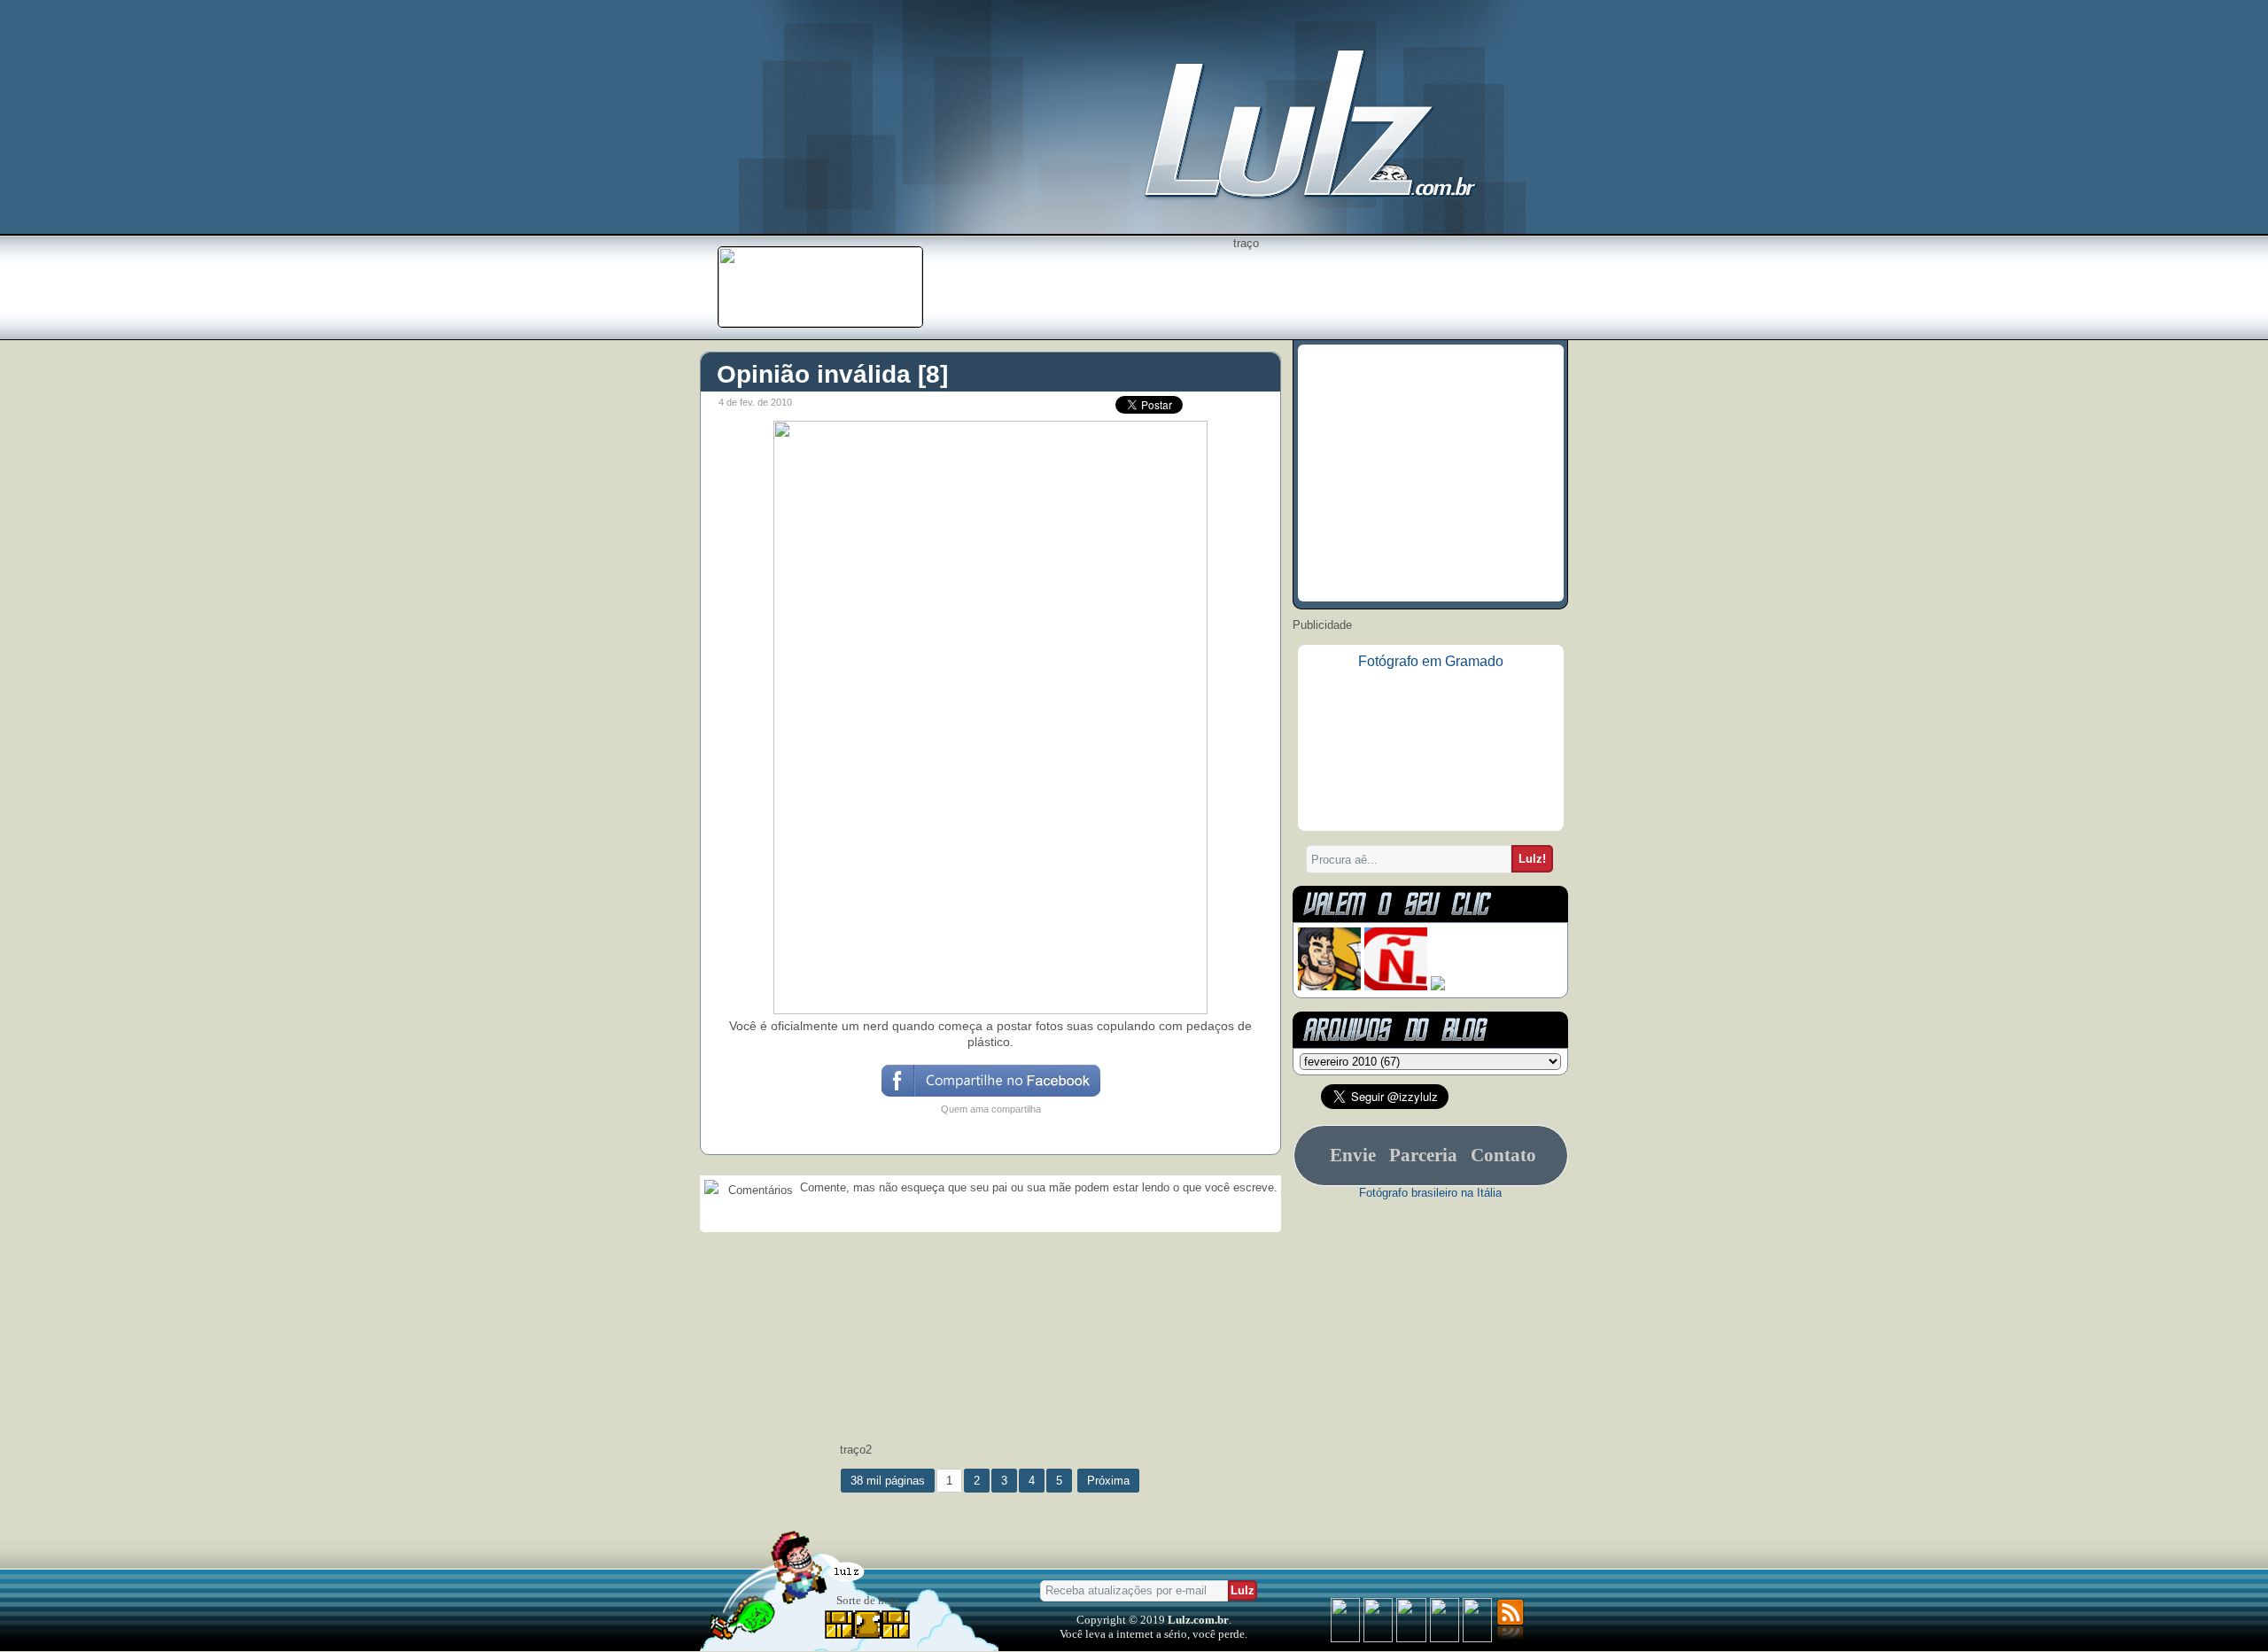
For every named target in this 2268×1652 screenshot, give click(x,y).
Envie (1353, 1155)
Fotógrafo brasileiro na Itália (1430, 1193)
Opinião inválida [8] (832, 374)
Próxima (1108, 1481)
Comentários (759, 1190)
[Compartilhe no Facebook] (990, 1095)
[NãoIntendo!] (1396, 986)
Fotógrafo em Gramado (1431, 661)
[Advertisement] (1246, 290)
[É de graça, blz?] (820, 323)
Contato (1503, 1155)
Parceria (1423, 1155)
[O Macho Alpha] (1329, 986)
